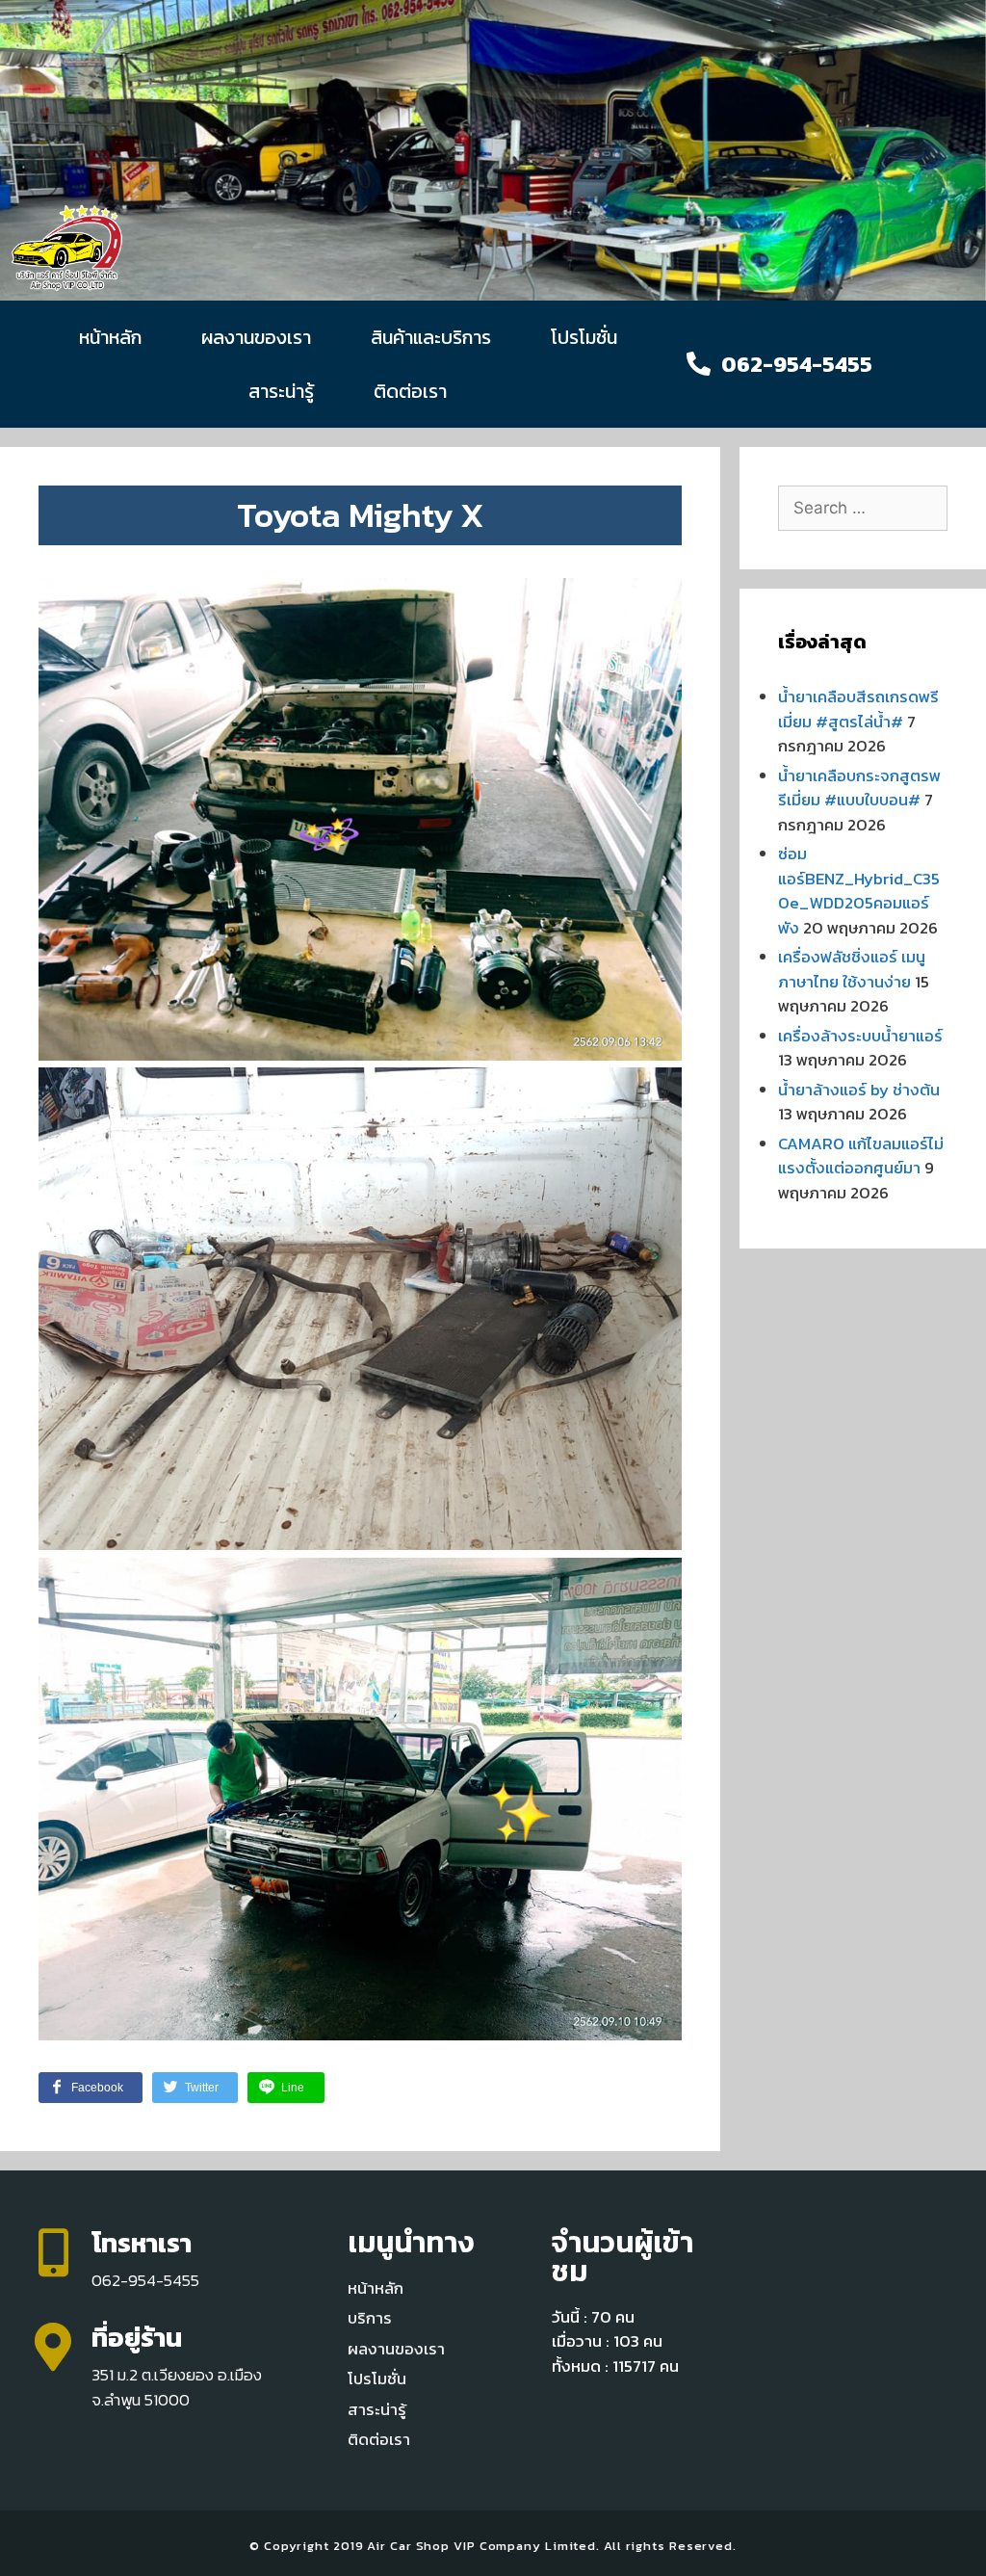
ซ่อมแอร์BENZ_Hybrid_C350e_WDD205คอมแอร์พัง (859, 891)
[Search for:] (863, 508)
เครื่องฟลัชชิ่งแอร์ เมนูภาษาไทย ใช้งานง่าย (852, 969)
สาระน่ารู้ (281, 391)
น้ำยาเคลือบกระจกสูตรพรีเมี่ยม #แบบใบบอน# (859, 788)
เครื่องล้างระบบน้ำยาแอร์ (860, 1036)
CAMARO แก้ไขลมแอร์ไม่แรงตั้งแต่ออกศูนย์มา (861, 1156)
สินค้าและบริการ (431, 337)
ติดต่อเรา (410, 391)
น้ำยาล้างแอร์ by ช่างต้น (859, 1090)
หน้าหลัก (110, 337)
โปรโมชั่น (584, 337)
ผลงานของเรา (256, 337)
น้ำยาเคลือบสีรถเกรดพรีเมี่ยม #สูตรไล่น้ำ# (858, 709)
